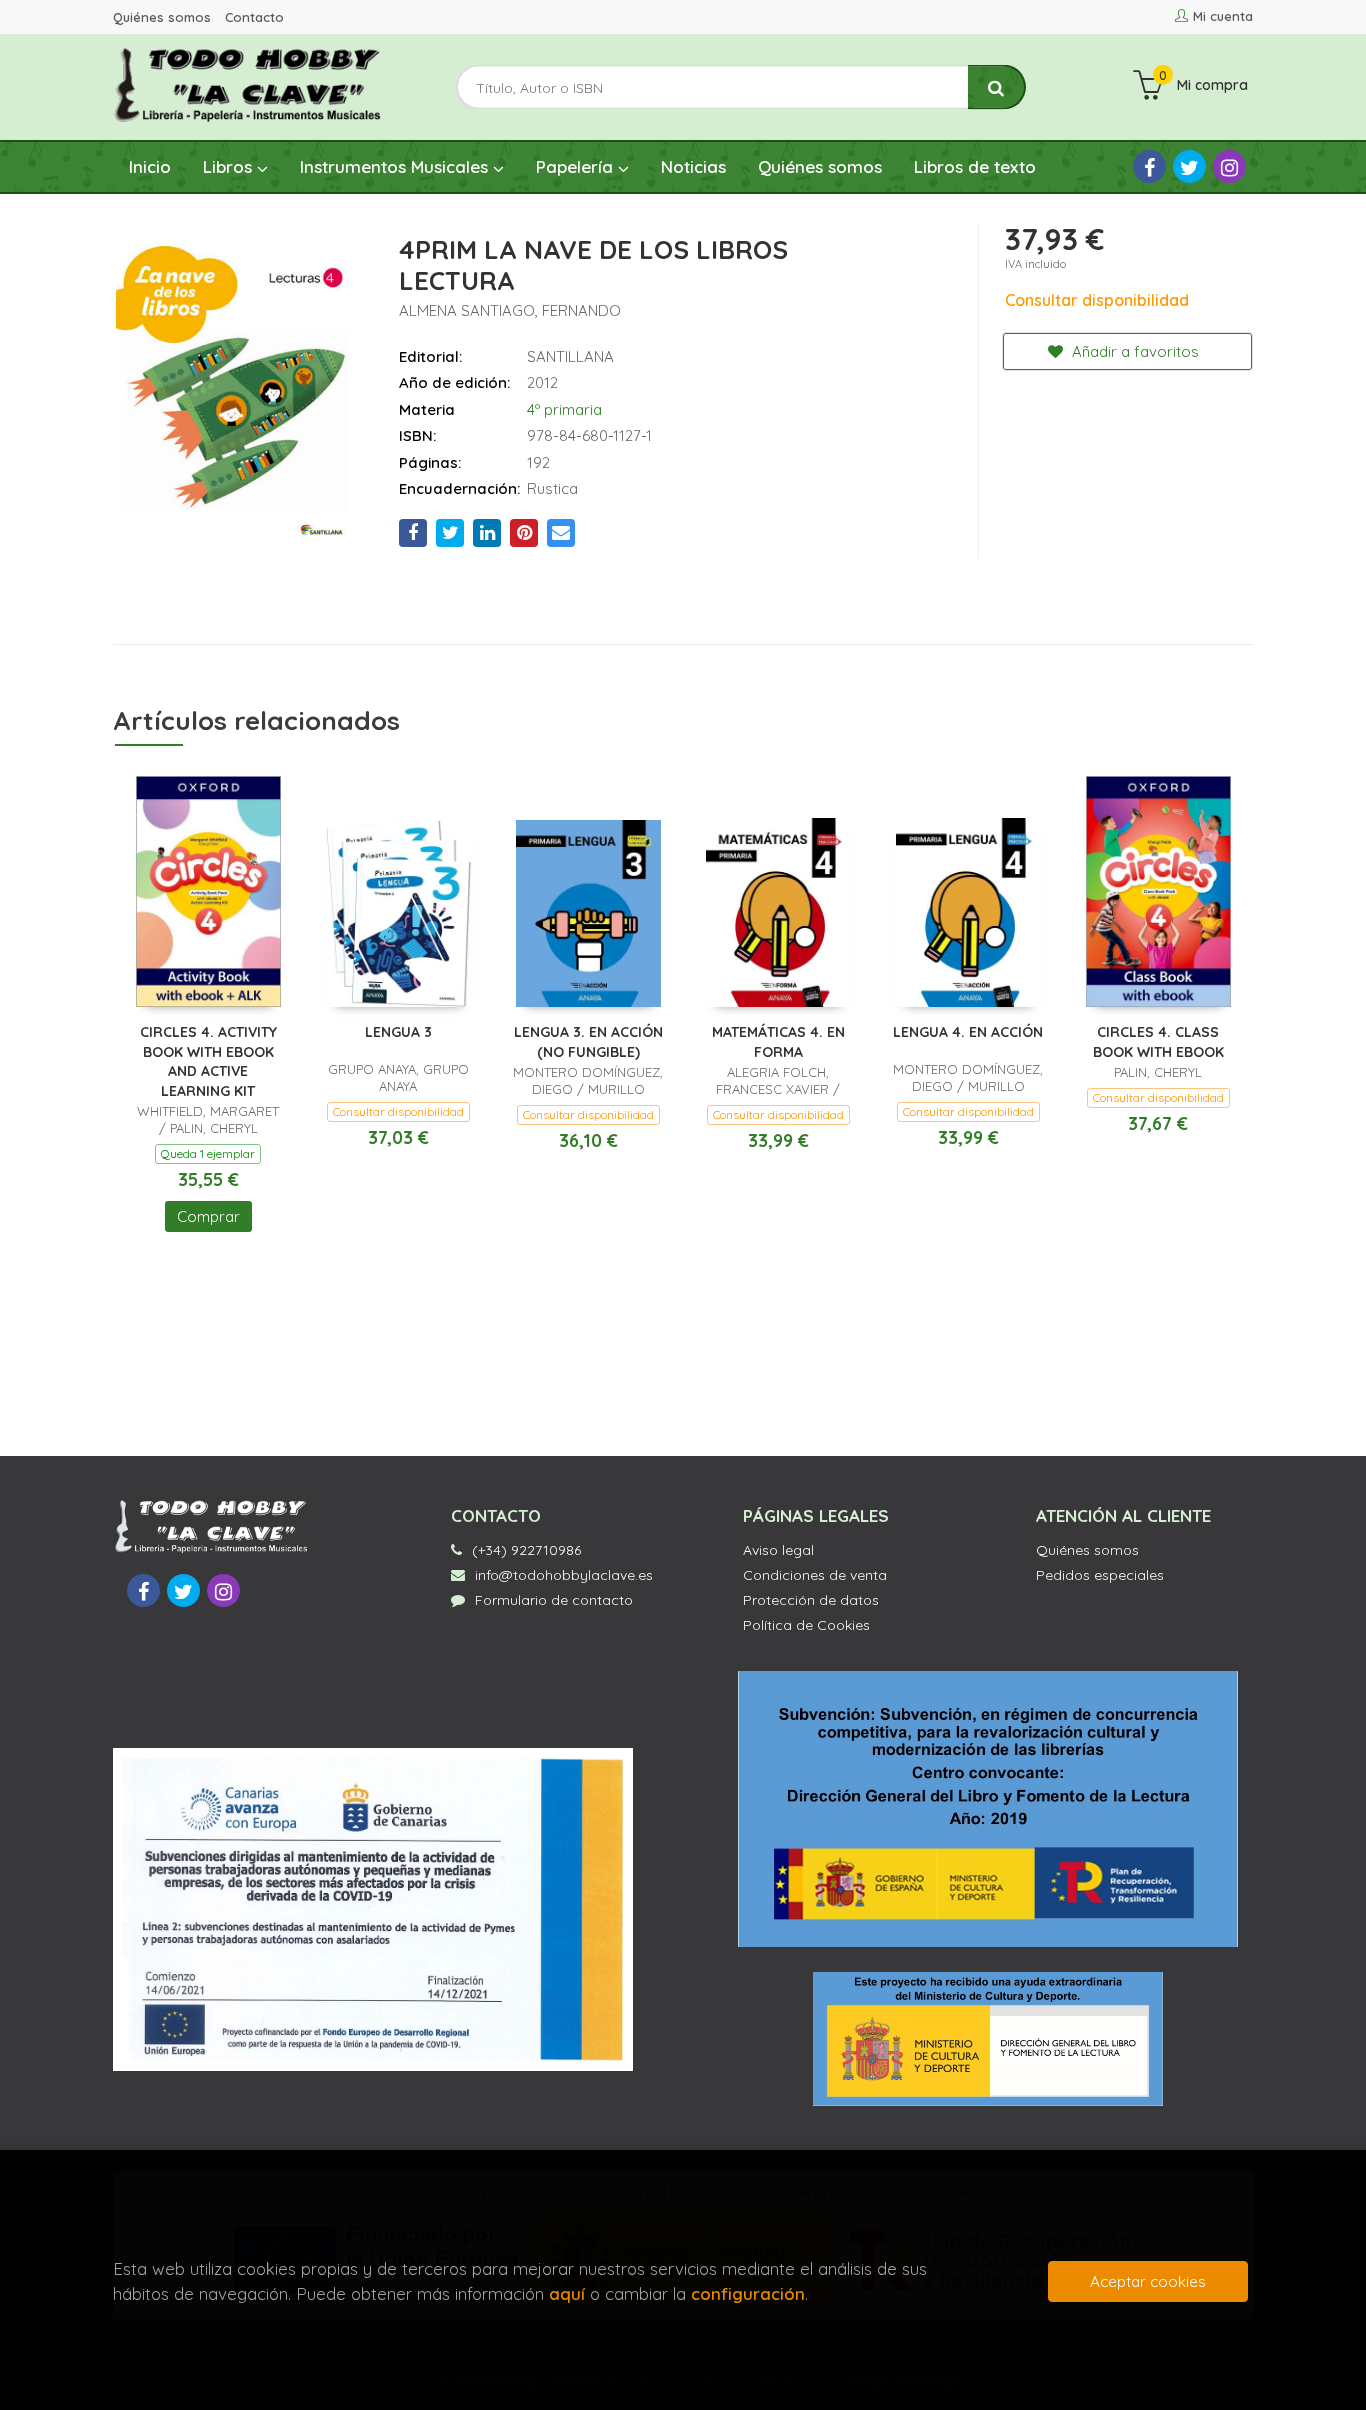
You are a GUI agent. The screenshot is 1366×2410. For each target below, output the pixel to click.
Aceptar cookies (1148, 2281)
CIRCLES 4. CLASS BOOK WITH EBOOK (1158, 1042)
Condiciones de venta (815, 1575)
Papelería (577, 166)
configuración (748, 2293)
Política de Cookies (806, 1625)
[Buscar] (997, 87)
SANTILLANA (570, 356)
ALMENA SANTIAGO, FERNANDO (510, 310)
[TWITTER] (1189, 166)
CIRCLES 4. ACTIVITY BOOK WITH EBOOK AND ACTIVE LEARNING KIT (208, 1061)
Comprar (208, 1216)
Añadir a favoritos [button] (1133, 351)
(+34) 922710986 (526, 1550)
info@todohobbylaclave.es (564, 1575)
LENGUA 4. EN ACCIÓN (968, 1032)
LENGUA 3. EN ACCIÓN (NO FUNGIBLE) (588, 1042)
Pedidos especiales (1100, 1575)
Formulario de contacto (554, 1600)
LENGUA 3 (398, 1032)
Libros (230, 166)
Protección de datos (811, 1600)
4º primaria (564, 409)
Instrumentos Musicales (396, 166)
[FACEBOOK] (1149, 166)
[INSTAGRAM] (1229, 166)
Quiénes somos (162, 17)
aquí (567, 2293)
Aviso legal (778, 1550)
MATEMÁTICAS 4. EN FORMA (778, 1042)
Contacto (254, 17)
